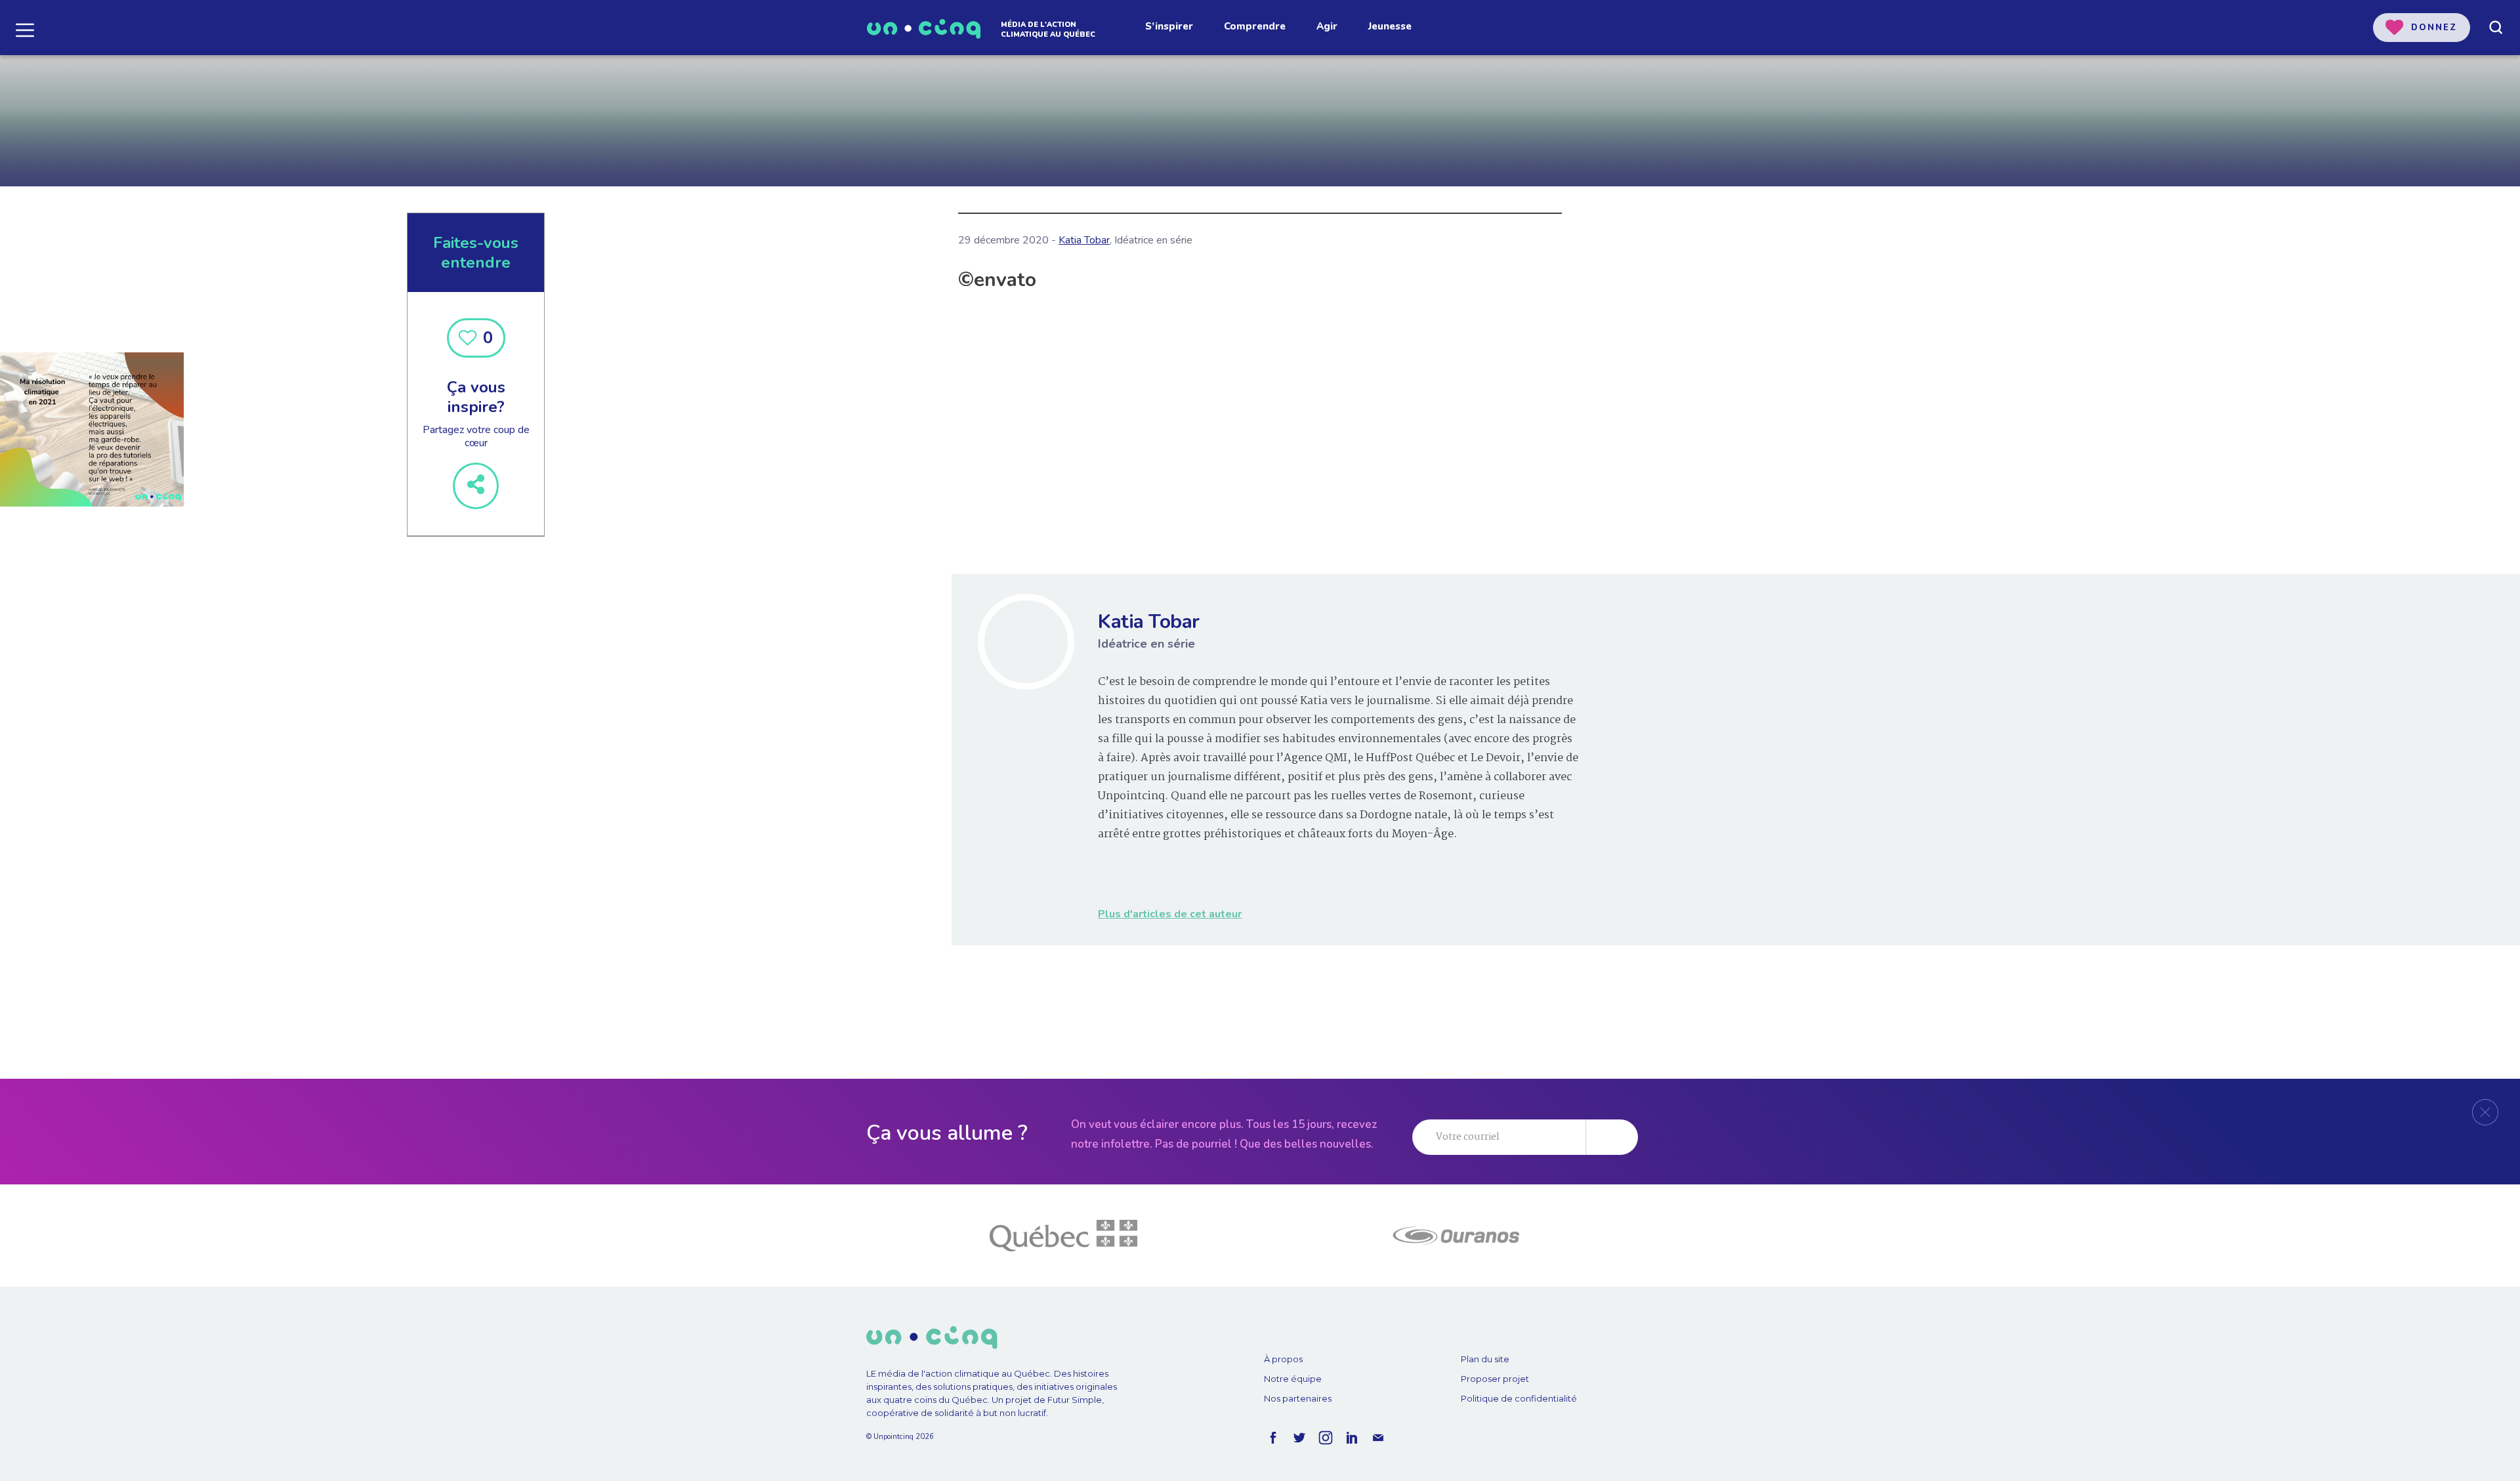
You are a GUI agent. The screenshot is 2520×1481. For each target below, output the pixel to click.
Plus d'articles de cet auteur (1170, 914)
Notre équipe (1293, 1379)
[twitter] (1299, 1438)
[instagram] (1326, 1438)
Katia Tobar (1084, 240)
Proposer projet (1495, 1379)
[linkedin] (1352, 1438)
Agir (1327, 26)
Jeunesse (1390, 26)
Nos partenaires (1298, 1398)
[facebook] (1273, 1438)
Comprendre (1255, 26)
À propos (1283, 1359)
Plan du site (1485, 1359)
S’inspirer (1169, 26)
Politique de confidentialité (1519, 1398)
